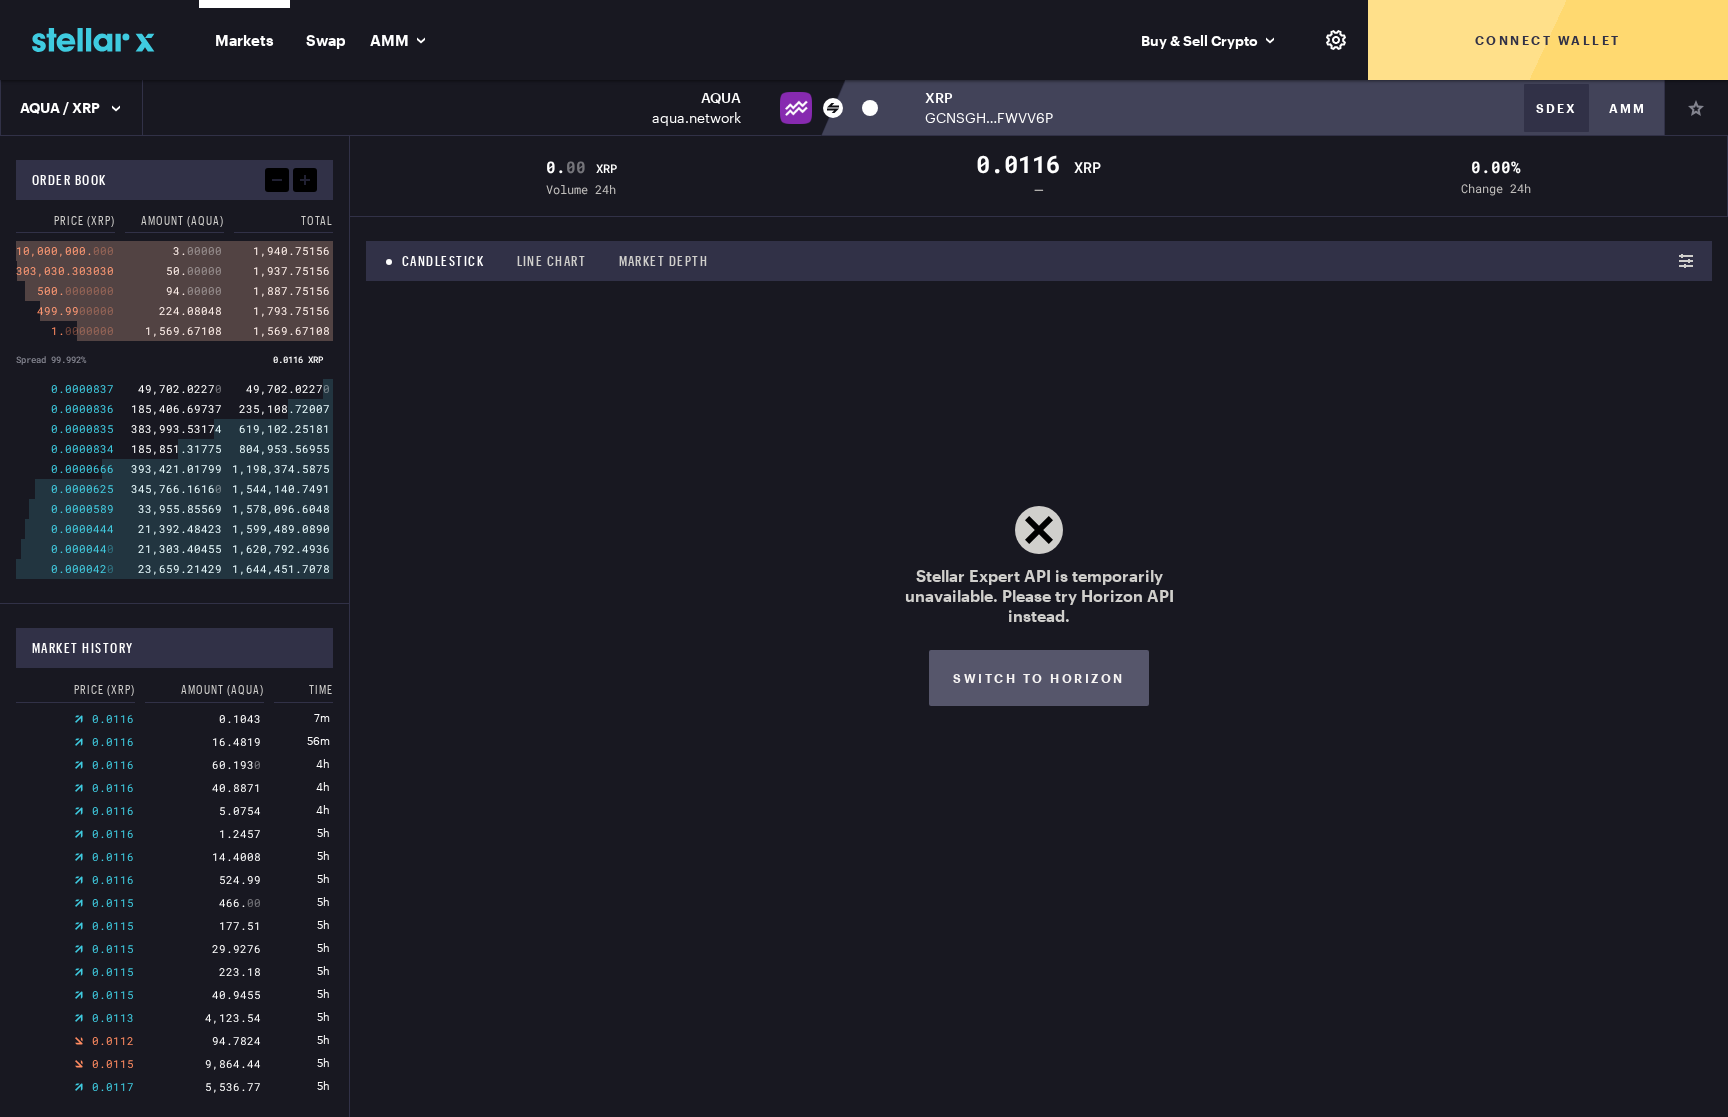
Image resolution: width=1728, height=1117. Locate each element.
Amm (1627, 108)
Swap (326, 40)
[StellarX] (93, 40)
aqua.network (696, 117)
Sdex (1556, 108)
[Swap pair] (833, 108)
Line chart (552, 261)
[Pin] (1696, 108)
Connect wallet (1548, 40)
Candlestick (443, 261)
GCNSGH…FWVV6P (989, 117)
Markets (244, 40)
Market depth (664, 261)
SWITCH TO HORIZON (1039, 678)
